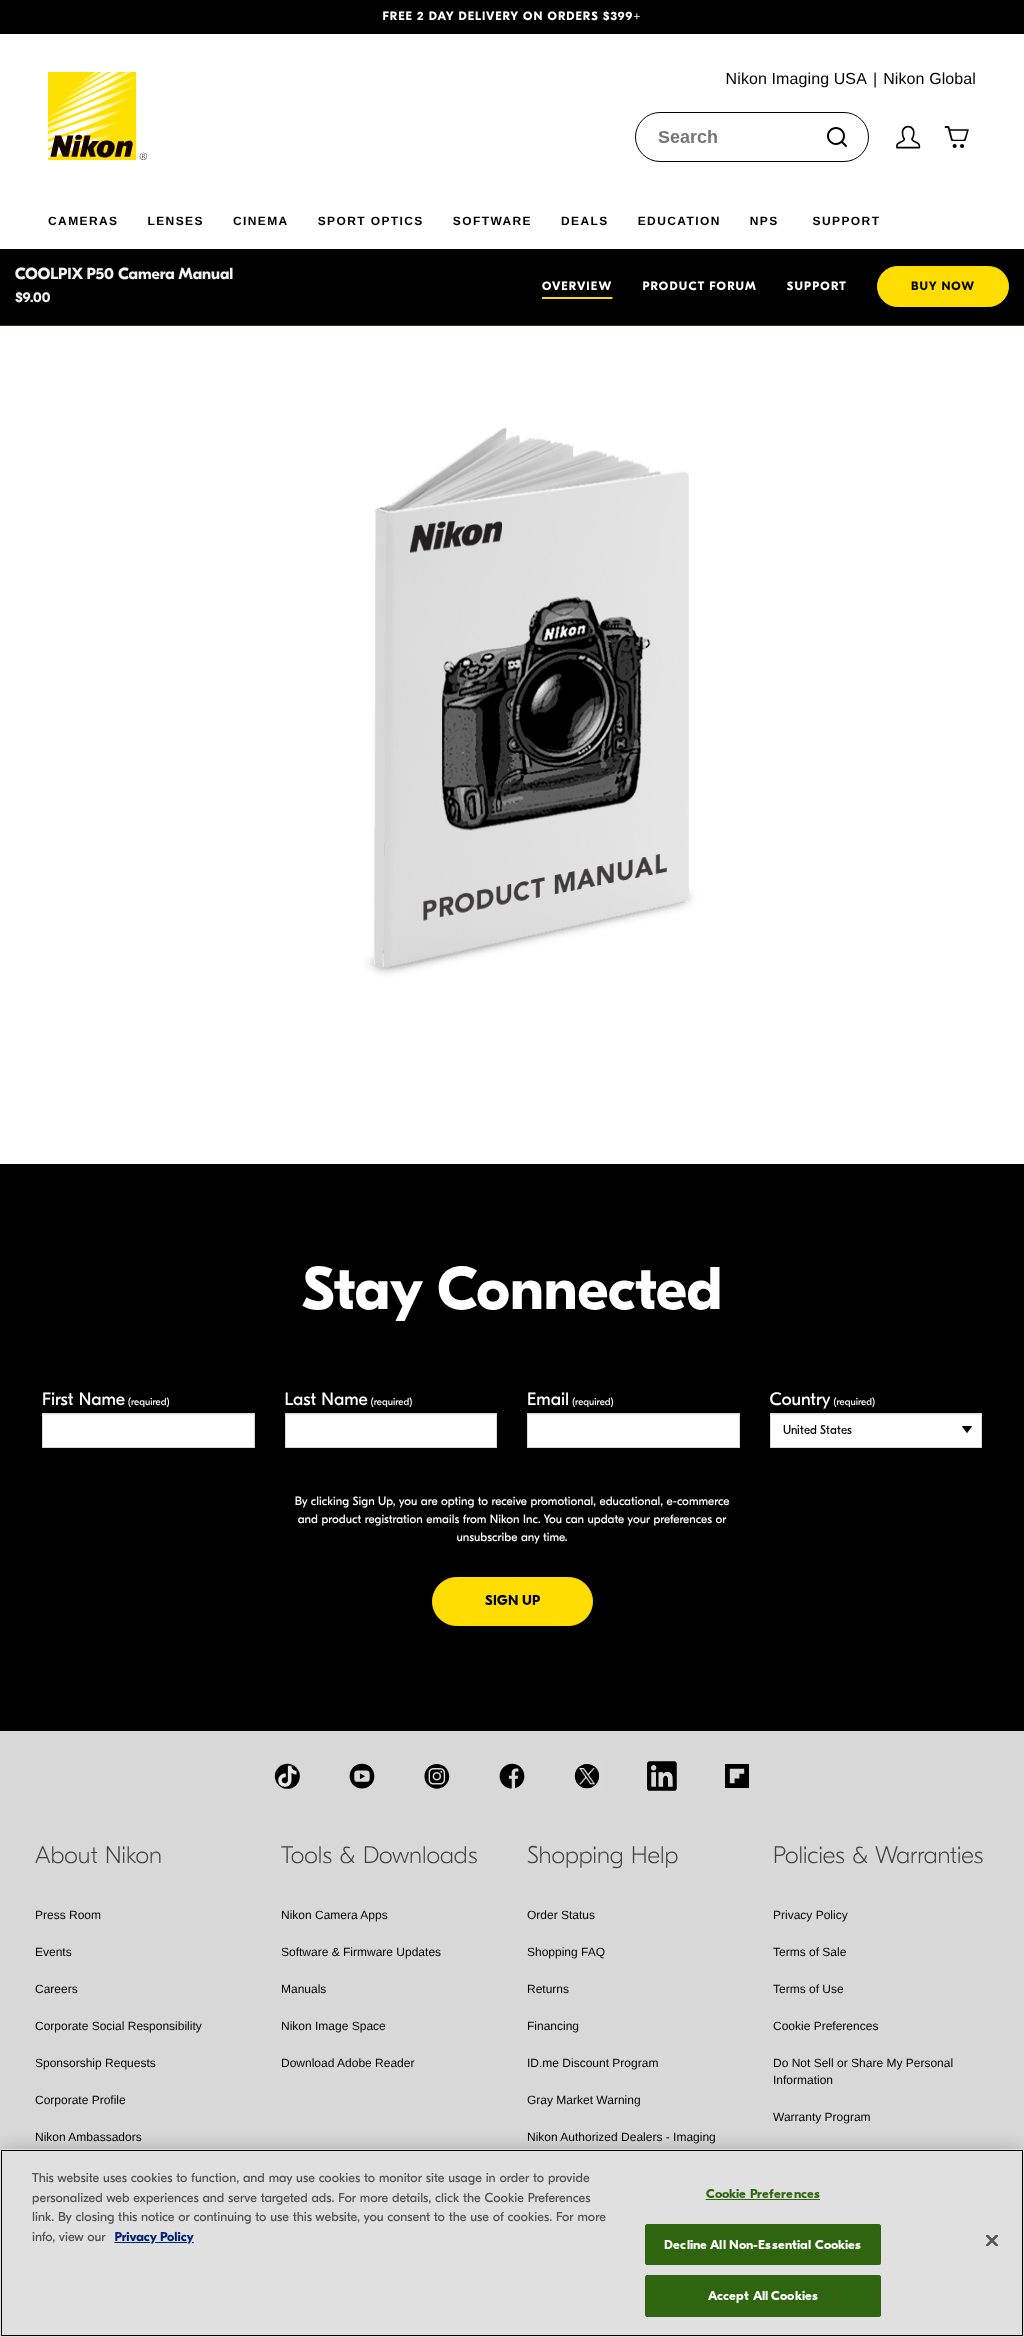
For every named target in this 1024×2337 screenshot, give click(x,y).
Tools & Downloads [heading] (379, 1856)
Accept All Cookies (763, 2295)
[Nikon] (98, 97)
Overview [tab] (577, 287)
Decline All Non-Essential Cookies (762, 2244)
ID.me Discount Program (592, 2063)
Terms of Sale (809, 1952)
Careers (56, 1989)
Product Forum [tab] (699, 287)
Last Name (349, 1399)
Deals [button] (585, 221)
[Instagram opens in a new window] (437, 1776)
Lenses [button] (175, 221)
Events (53, 1952)
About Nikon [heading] (98, 1856)
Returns (548, 1989)
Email (570, 1399)
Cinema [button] (261, 221)
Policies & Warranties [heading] (878, 1856)
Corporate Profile (80, 2100)
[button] (77, 17)
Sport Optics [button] (371, 221)
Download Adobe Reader (347, 2063)
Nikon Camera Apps (334, 1915)
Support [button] (847, 221)
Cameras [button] (83, 221)
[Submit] (837, 137)
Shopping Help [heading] (602, 1856)
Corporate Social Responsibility (118, 2026)
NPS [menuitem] (764, 221)
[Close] (992, 2241)
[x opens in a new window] (587, 1776)
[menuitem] (97, 217)
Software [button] (492, 221)
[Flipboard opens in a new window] (737, 1776)
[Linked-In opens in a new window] (662, 1776)
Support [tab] (817, 287)
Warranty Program (822, 2117)
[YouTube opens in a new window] (362, 1776)
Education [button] (679, 221)
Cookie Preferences (825, 2026)
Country (822, 1399)
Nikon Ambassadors (88, 2137)
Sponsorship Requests (95, 2063)
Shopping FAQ (566, 1952)
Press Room (68, 1915)
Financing (553, 2026)
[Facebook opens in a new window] (512, 1776)
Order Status (561, 1915)
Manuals (303, 1989)
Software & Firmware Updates (361, 1952)
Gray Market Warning (584, 2100)
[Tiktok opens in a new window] (287, 1776)
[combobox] (752, 137)
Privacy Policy (810, 1915)
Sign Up (539, 1600)
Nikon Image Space (333, 2026)
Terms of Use (808, 1989)
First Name (106, 1399)
